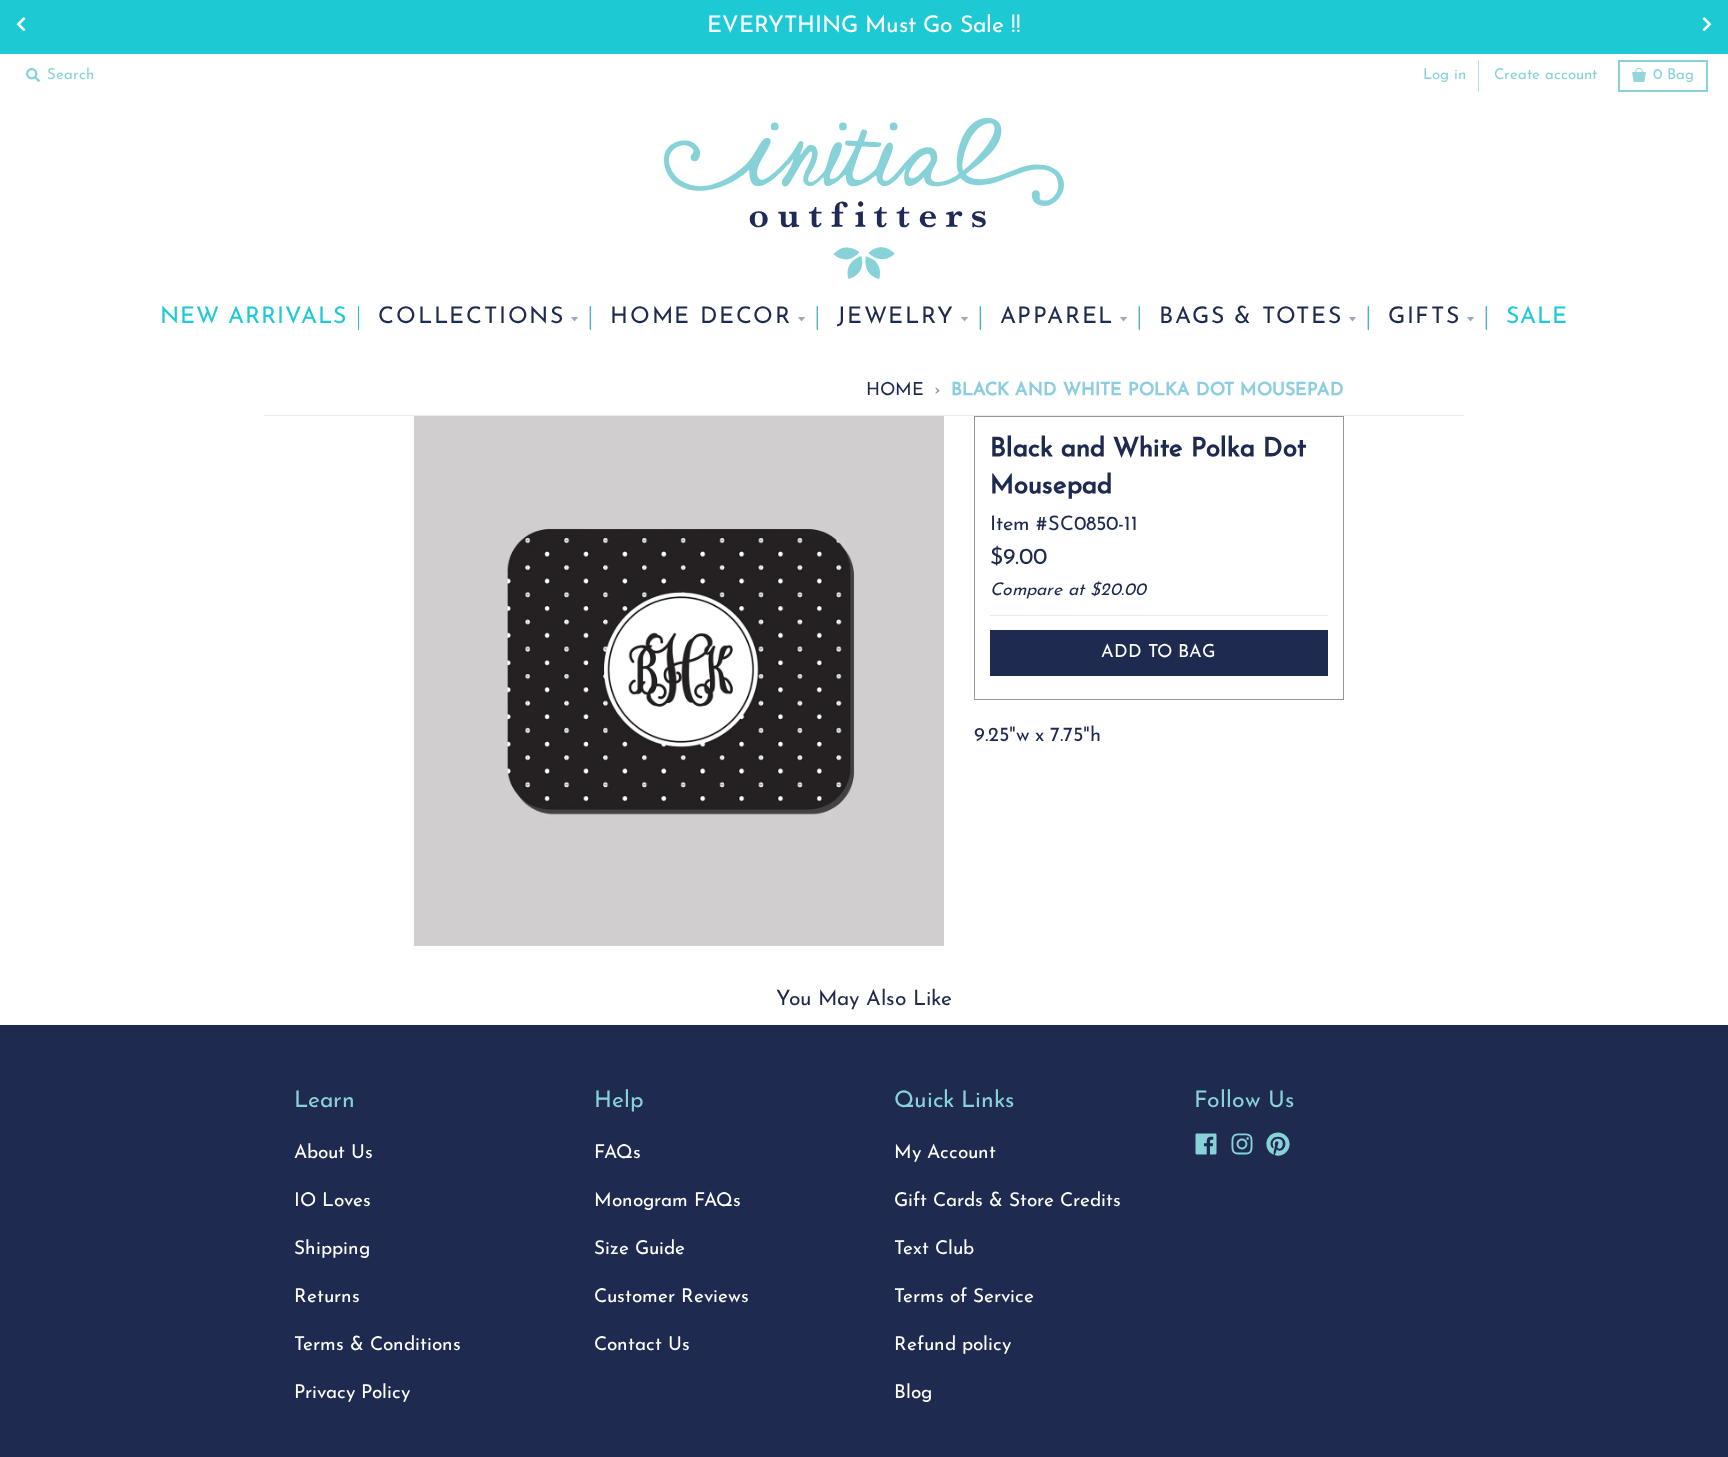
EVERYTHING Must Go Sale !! (864, 26)
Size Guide (639, 1249)
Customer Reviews (671, 1297)
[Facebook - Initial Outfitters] (1206, 1141)
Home (895, 390)
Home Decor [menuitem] (701, 317)
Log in (1444, 75)
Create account (1545, 75)
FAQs (617, 1153)
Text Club (934, 1249)
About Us (333, 1153)
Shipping (332, 1249)
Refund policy (952, 1345)
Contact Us (642, 1345)
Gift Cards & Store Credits (1007, 1201)
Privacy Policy (352, 1393)
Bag (1673, 75)
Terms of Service (964, 1297)
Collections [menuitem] (471, 317)
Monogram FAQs (667, 1201)
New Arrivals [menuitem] (253, 317)
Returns (327, 1297)
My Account (945, 1153)
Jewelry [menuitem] (896, 317)
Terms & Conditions (377, 1345)
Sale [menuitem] (1537, 317)
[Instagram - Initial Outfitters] (1242, 1141)
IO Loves (332, 1201)
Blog (913, 1393)
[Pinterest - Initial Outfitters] (1278, 1141)
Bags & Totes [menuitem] (1251, 317)
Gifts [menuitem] (1424, 317)
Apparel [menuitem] (1057, 317)
